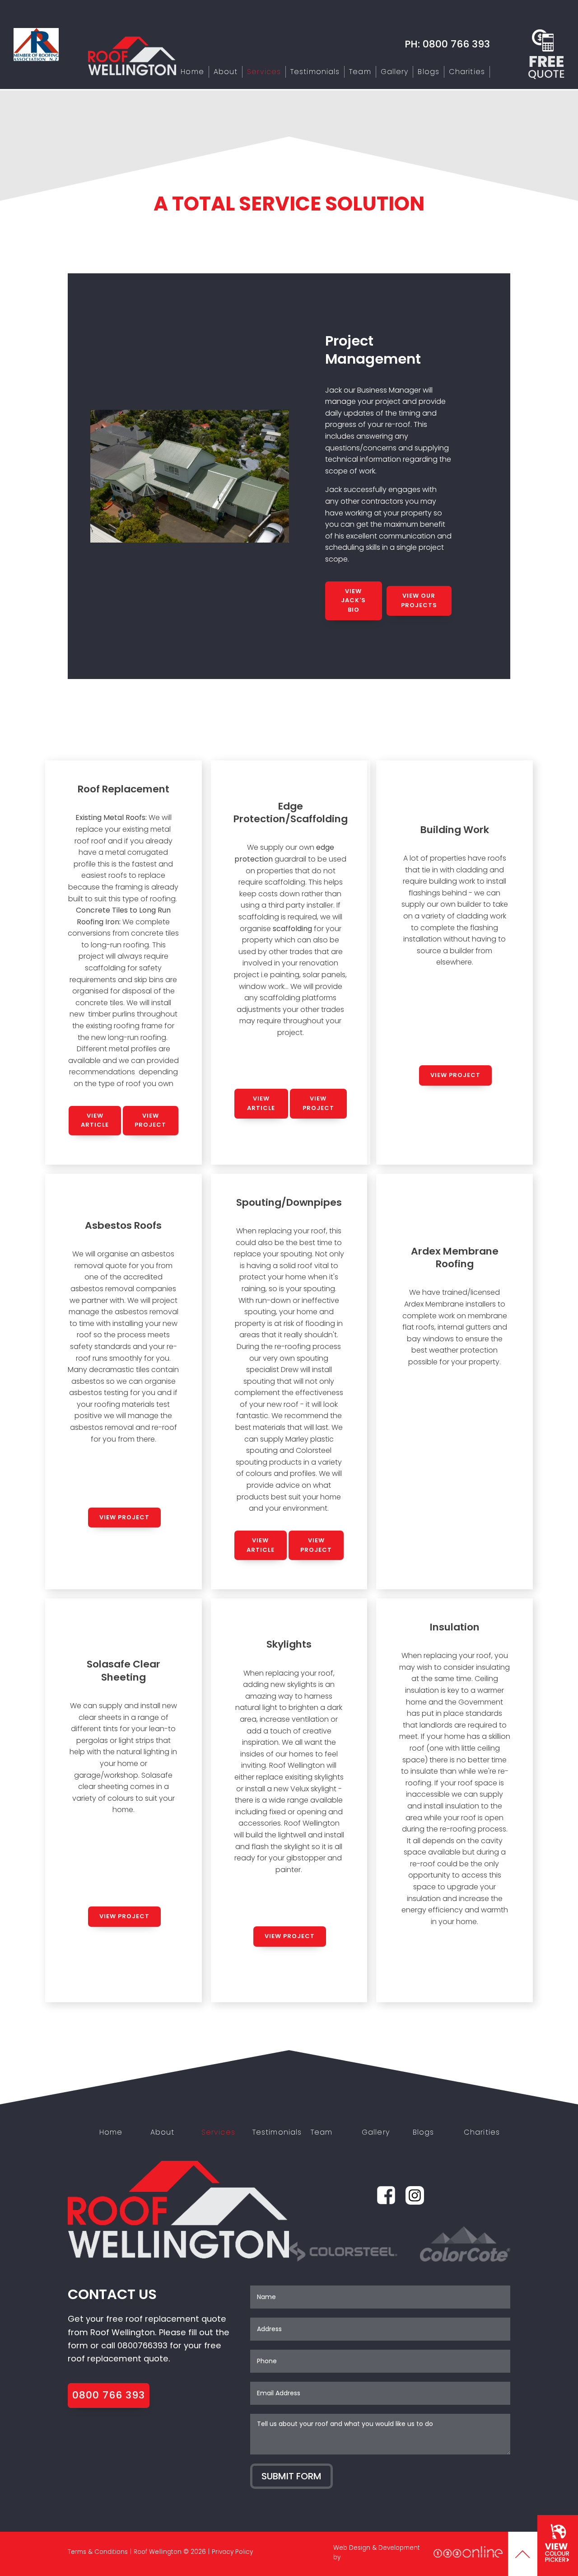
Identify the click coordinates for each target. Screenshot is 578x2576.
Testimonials (315, 72)
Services (264, 72)
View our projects (419, 600)
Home (192, 72)
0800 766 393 (109, 2395)
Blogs (429, 72)
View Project (150, 1120)
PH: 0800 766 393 (447, 44)
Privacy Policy (232, 2552)
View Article (95, 1120)
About (226, 72)
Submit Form (291, 2476)
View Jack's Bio (353, 601)
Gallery (395, 72)
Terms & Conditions (98, 2552)
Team (360, 72)
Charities (467, 72)
